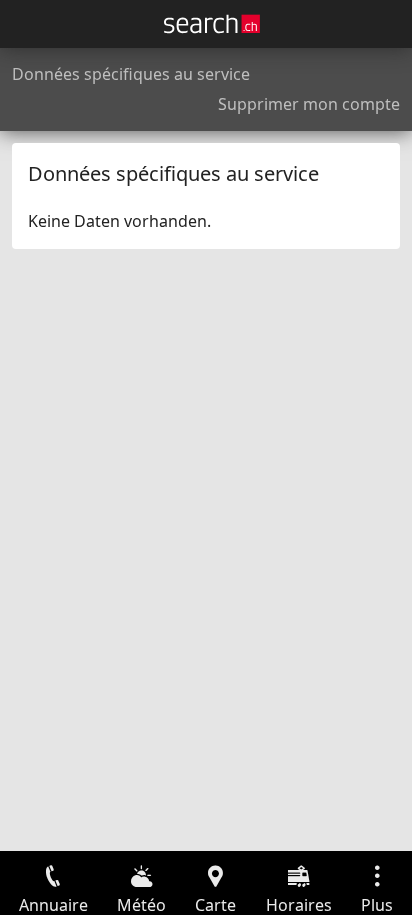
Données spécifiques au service (131, 74)
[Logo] (212, 24)
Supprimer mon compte (309, 104)
